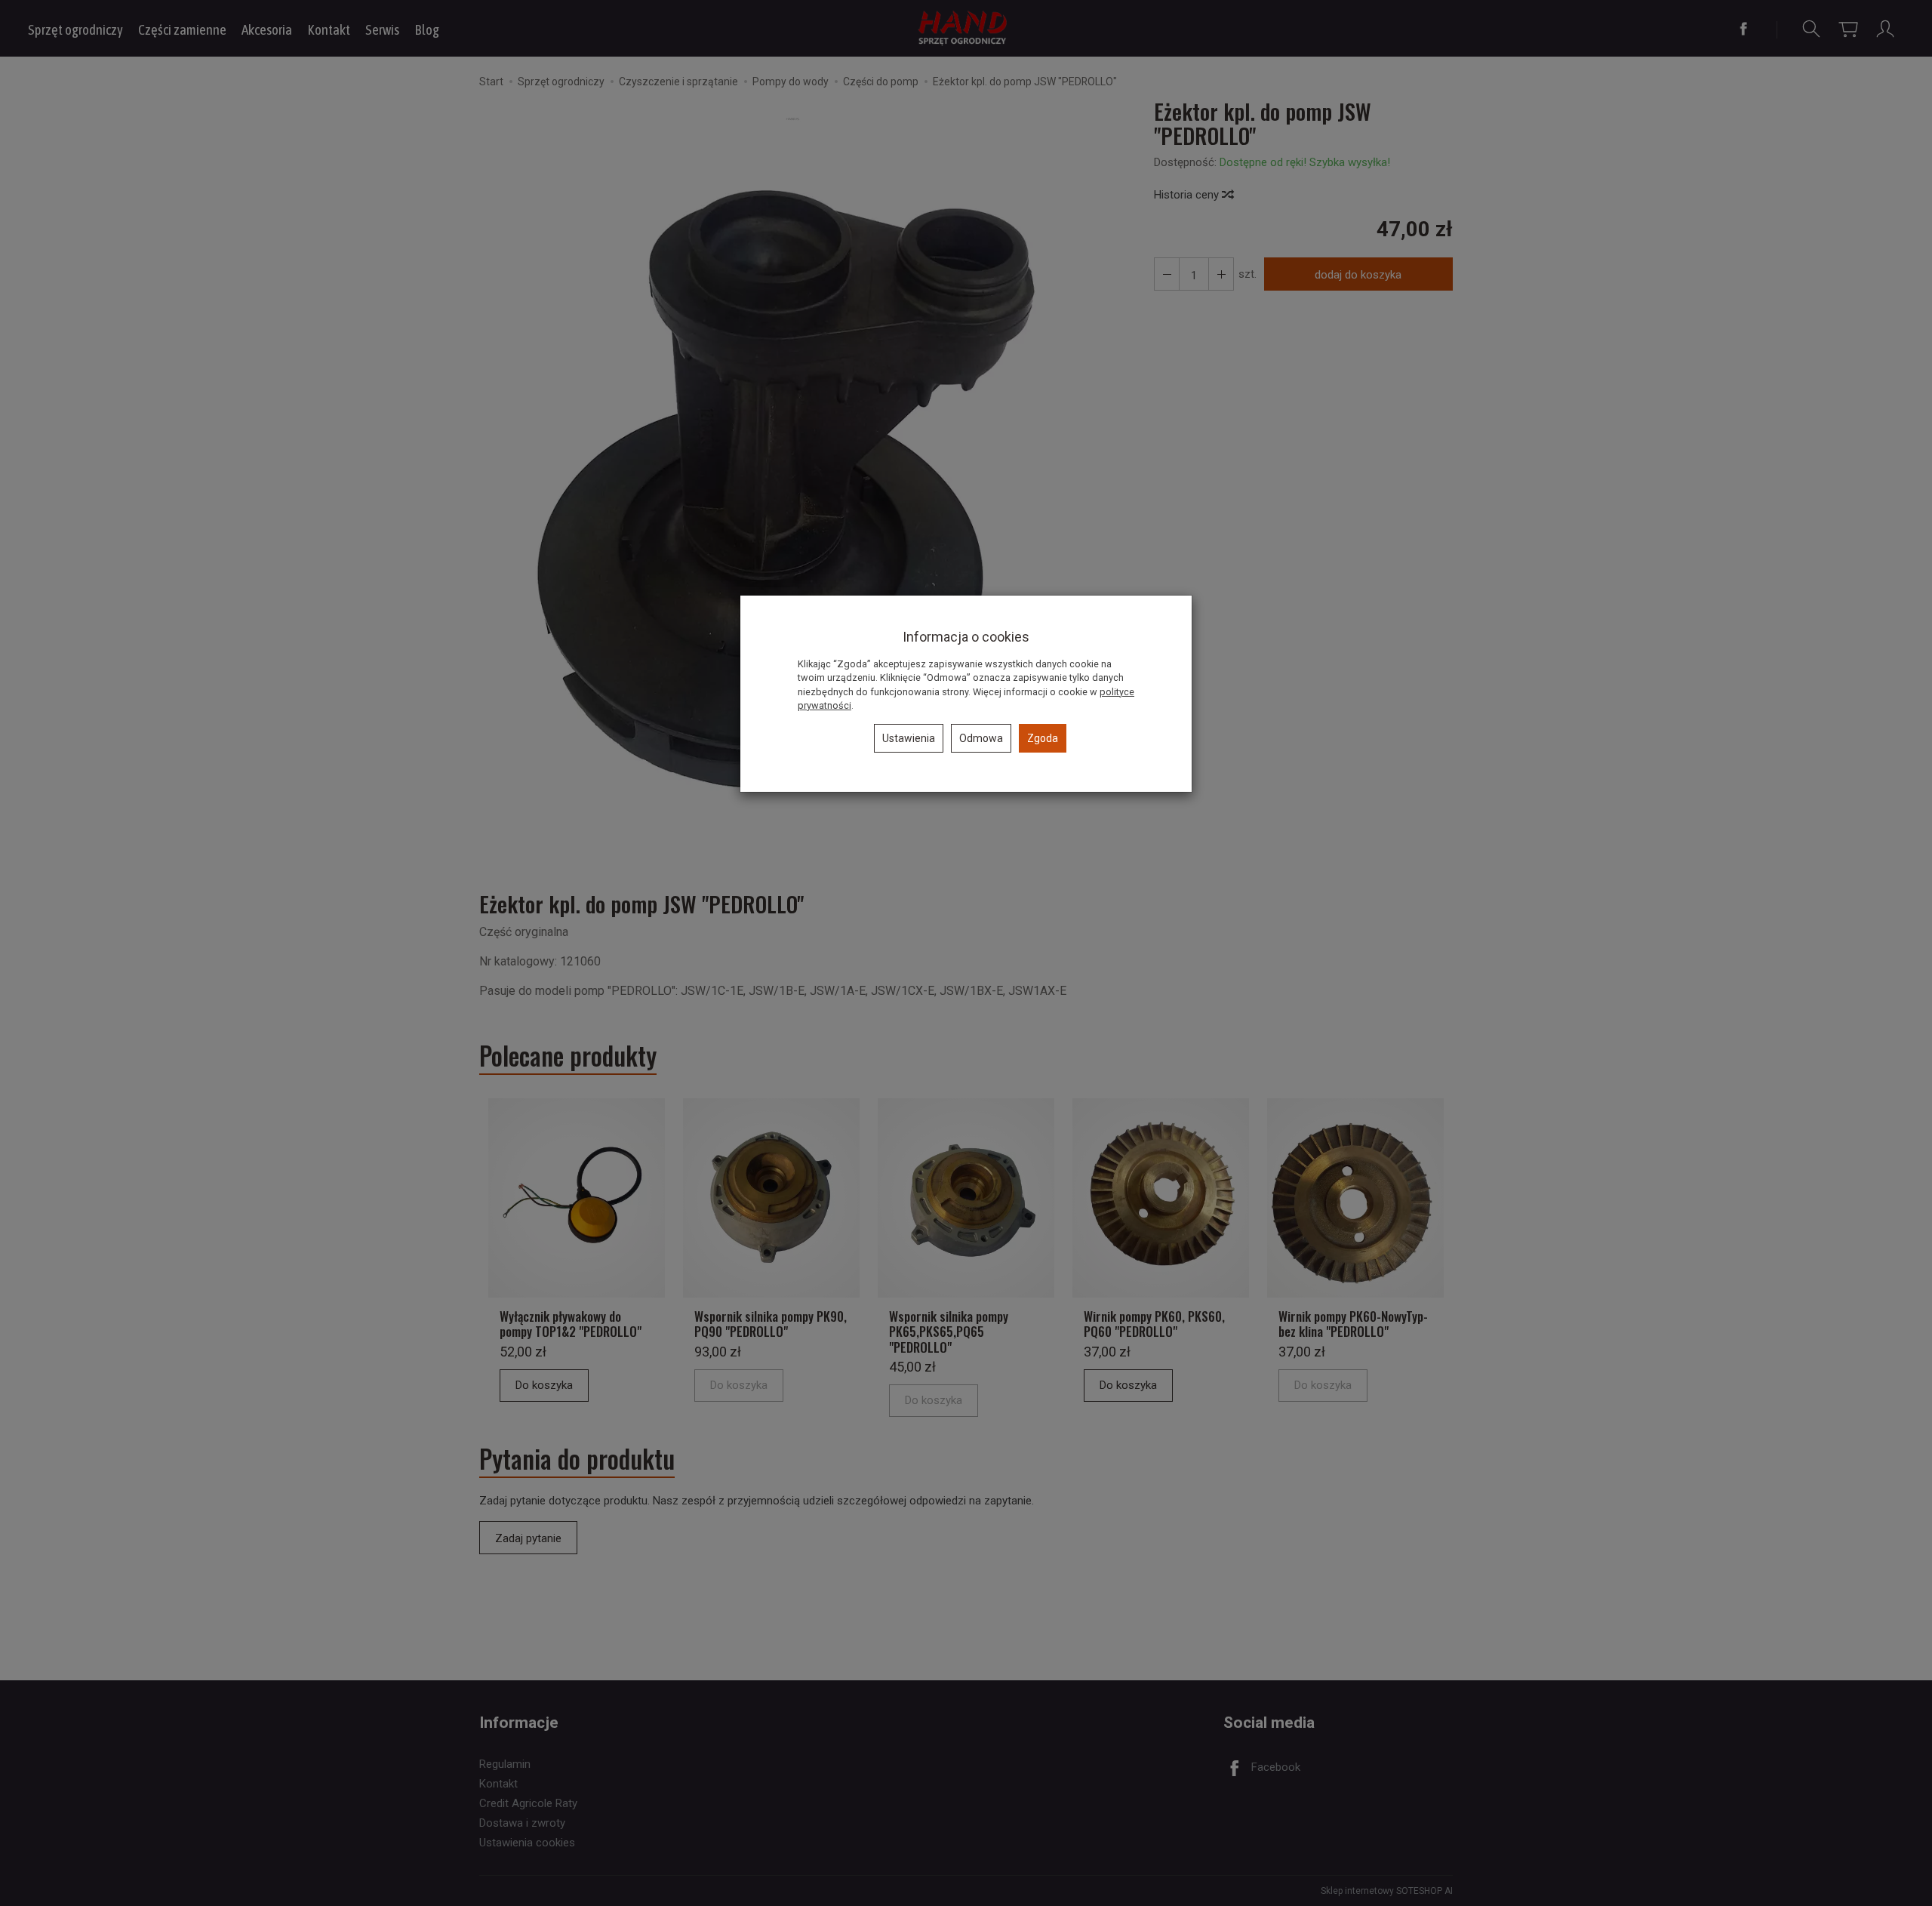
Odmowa (981, 738)
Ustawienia (909, 738)
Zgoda (1043, 738)
